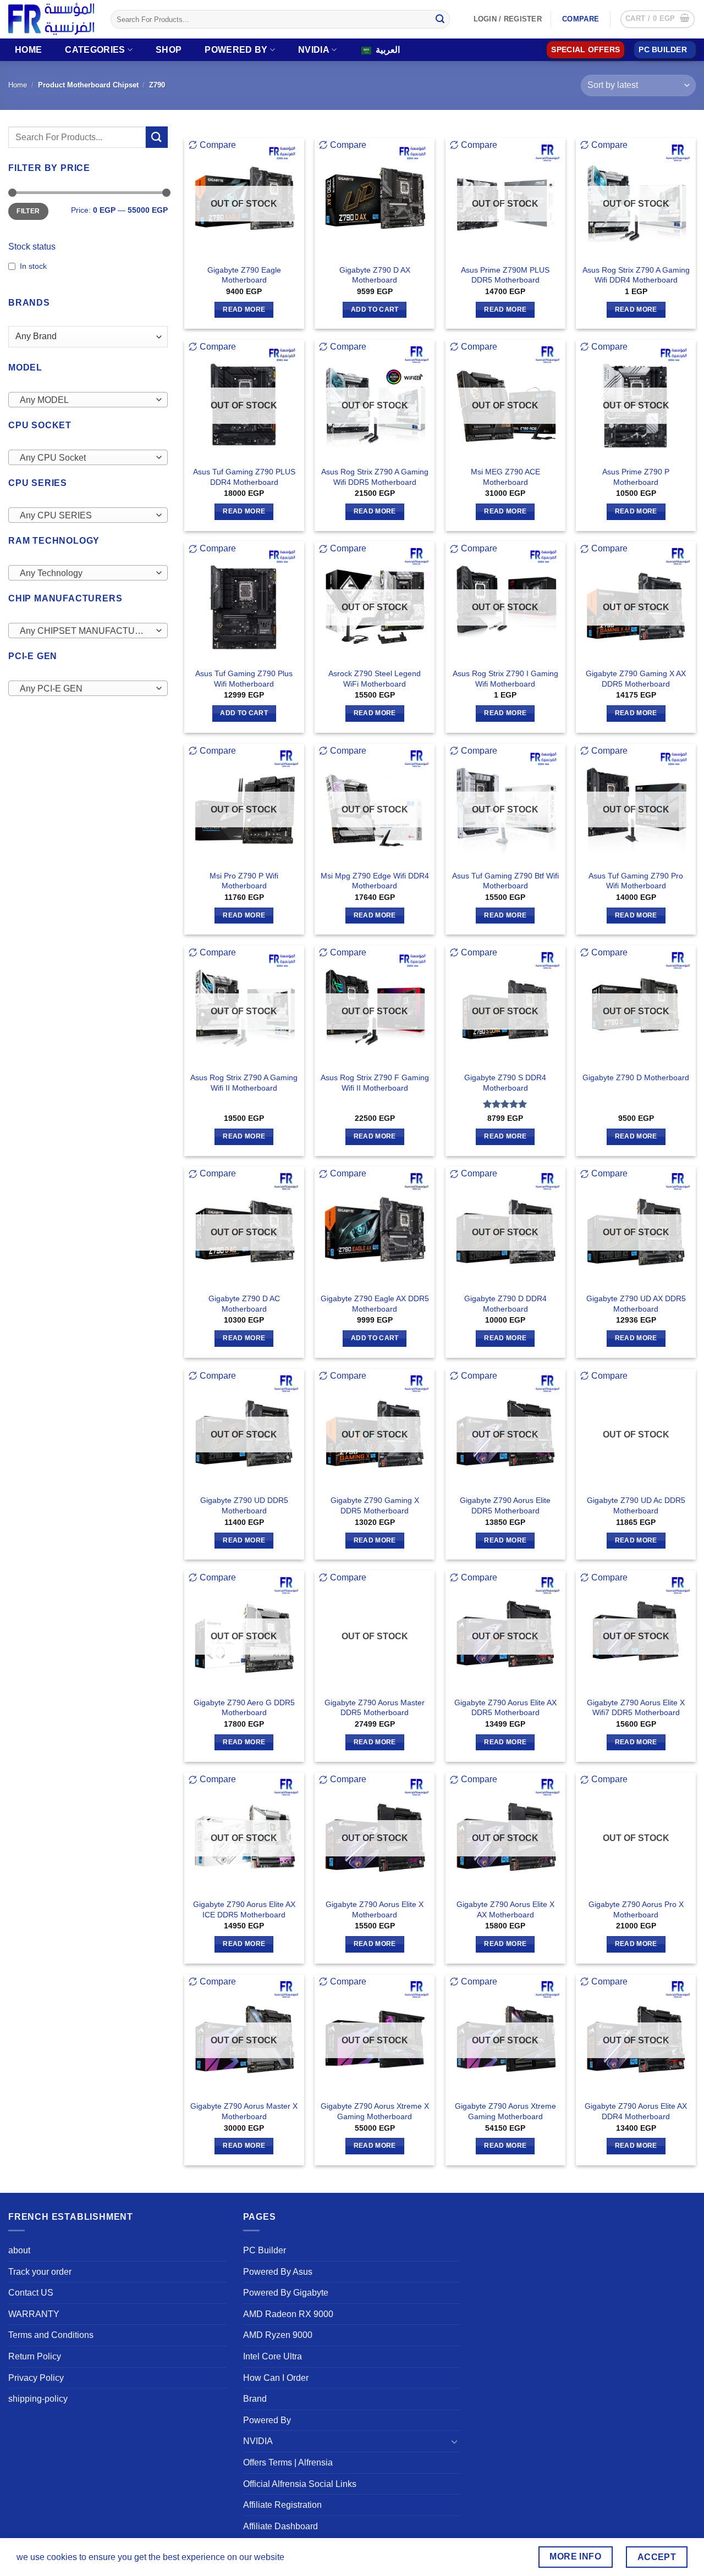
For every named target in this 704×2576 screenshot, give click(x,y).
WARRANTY (34, 2314)
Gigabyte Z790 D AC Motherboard (244, 1304)
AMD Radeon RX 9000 (288, 2314)
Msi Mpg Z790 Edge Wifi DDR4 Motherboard (375, 881)
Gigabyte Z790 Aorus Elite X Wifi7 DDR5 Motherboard (636, 1708)
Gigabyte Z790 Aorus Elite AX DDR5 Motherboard (505, 1708)
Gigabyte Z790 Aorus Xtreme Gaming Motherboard (505, 2111)
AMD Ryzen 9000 (278, 2335)
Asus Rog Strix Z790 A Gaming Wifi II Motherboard (244, 1083)
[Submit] (440, 19)
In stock (33, 266)
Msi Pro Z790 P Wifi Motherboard (244, 881)
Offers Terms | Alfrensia (288, 2462)
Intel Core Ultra (273, 2356)
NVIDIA (314, 50)
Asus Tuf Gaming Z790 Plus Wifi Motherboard (244, 679)
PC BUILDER (663, 50)
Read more (244, 309)
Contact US (31, 2293)
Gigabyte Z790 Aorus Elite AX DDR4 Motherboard (636, 2111)
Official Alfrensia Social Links (300, 2484)
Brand (255, 2399)
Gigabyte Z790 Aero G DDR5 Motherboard (244, 1708)
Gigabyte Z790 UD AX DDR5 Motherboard (636, 1304)
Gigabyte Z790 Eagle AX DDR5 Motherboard (375, 1304)
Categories (95, 50)
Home (28, 50)
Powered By (236, 50)
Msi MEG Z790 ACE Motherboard (505, 477)
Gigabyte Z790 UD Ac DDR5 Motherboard (636, 1505)
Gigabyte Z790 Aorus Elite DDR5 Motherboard (505, 1505)
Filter (28, 211)
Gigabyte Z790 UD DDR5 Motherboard (244, 1505)
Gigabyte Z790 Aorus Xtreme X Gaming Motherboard (375, 2111)
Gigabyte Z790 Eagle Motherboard (244, 275)
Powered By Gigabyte (286, 2293)
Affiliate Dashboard (280, 2526)
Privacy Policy (36, 2378)
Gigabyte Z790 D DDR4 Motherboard (505, 1304)
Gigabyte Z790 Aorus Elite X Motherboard (375, 1909)
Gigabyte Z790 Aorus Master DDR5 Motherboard (375, 1708)
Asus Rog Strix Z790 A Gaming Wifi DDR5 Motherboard (375, 477)
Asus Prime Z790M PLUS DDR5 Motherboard (505, 275)
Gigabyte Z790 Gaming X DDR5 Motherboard (375, 1505)
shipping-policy (38, 2399)
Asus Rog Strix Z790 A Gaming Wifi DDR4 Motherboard (636, 275)
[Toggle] (454, 2441)
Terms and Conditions (51, 2335)
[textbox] (86, 400)
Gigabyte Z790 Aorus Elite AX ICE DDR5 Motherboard (244, 1909)
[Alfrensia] (51, 19)
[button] (658, 19)
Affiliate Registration (282, 2505)
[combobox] (88, 400)
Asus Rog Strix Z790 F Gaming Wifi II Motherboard (375, 1083)
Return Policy (35, 2356)
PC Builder (265, 2250)
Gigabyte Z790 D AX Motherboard (375, 275)
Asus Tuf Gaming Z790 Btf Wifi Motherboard (505, 881)
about (19, 2250)
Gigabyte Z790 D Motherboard (636, 1077)
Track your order (40, 2272)
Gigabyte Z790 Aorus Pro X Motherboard (636, 1909)
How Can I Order (276, 2378)
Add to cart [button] (375, 309)
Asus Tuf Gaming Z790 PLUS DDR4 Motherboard (244, 477)
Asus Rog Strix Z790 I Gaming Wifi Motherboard (505, 679)
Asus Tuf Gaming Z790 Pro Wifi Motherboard (636, 881)
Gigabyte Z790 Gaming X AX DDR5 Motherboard (636, 679)
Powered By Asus (278, 2272)
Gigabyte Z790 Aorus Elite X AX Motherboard (505, 1909)
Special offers (585, 50)
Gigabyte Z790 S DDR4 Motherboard (505, 1083)
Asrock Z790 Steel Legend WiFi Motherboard (375, 679)
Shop (169, 50)
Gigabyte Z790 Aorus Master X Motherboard (244, 2111)
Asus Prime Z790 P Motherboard (636, 477)
